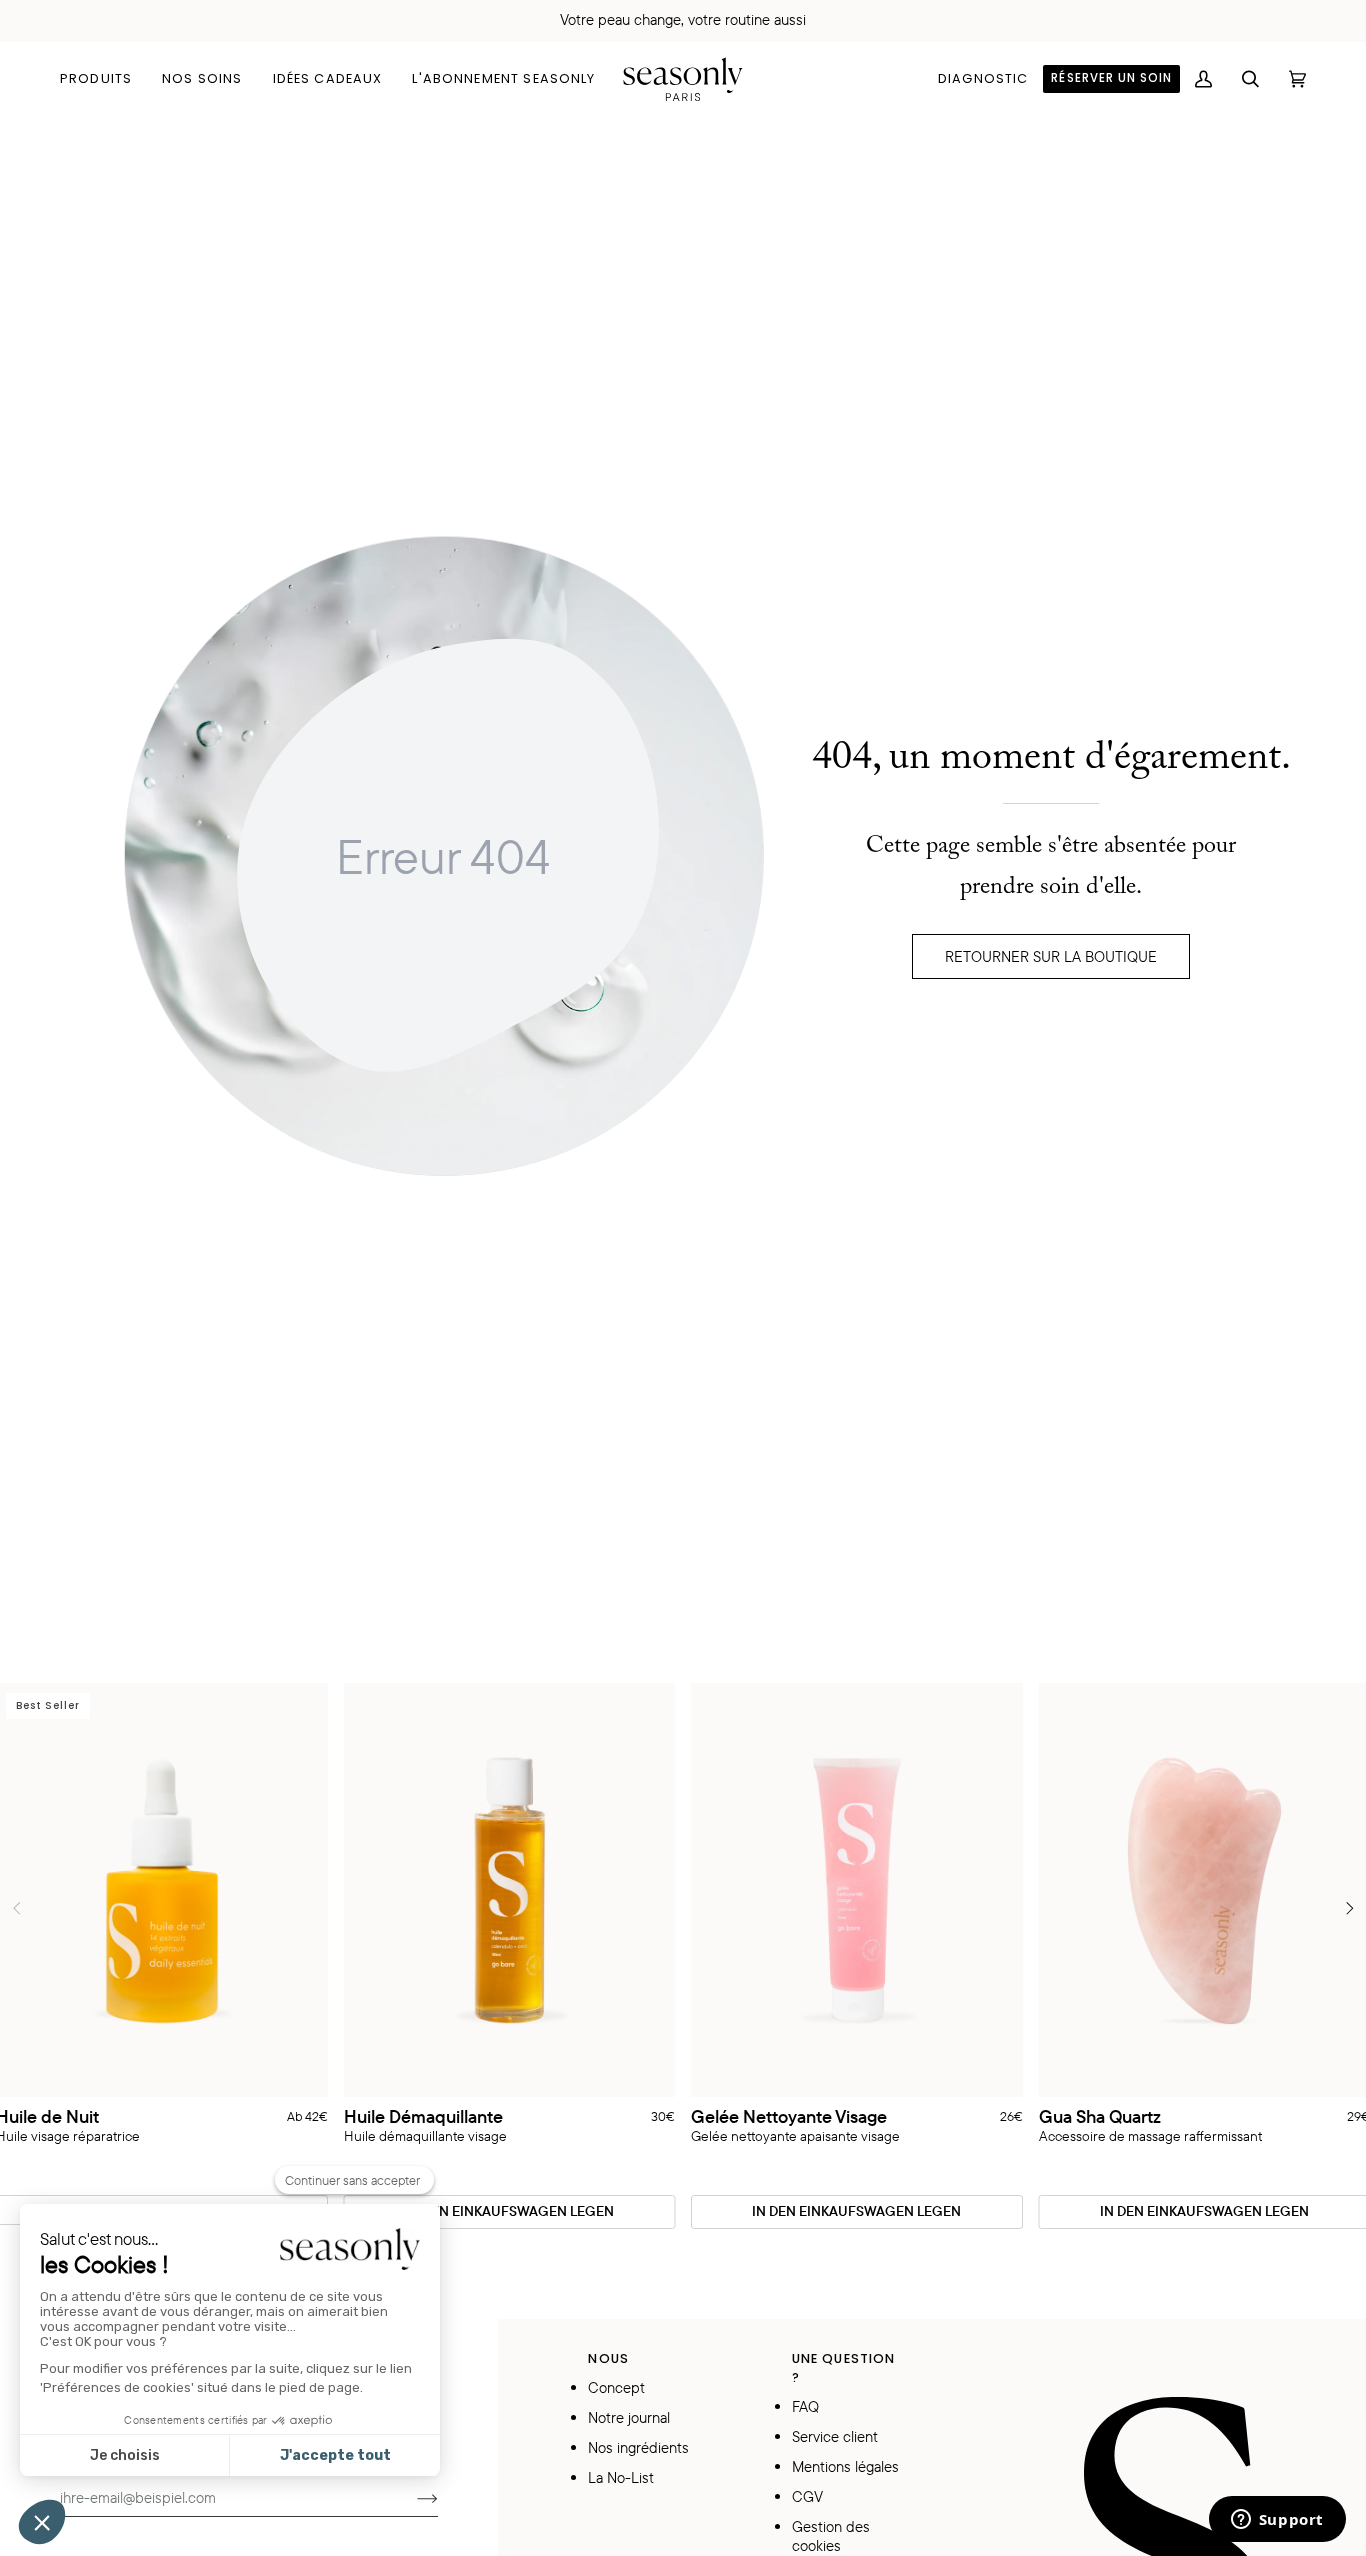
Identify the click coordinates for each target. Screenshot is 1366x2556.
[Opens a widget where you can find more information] (1277, 2521)
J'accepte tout (335, 2455)
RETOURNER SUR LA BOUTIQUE (1051, 956)
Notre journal (629, 2417)
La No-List (621, 2477)
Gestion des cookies (831, 2536)
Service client (835, 2436)
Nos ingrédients (638, 2447)
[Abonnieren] (411, 2497)
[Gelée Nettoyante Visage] (857, 1890)
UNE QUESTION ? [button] (844, 2368)
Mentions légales (845, 2466)
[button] (103, 79)
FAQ (805, 2406)
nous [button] (608, 2358)
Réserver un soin (1111, 78)
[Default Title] (510, 1890)
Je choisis (125, 2455)
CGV (807, 2496)
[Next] (1348, 1908)
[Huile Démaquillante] (510, 1890)
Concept (616, 2387)
